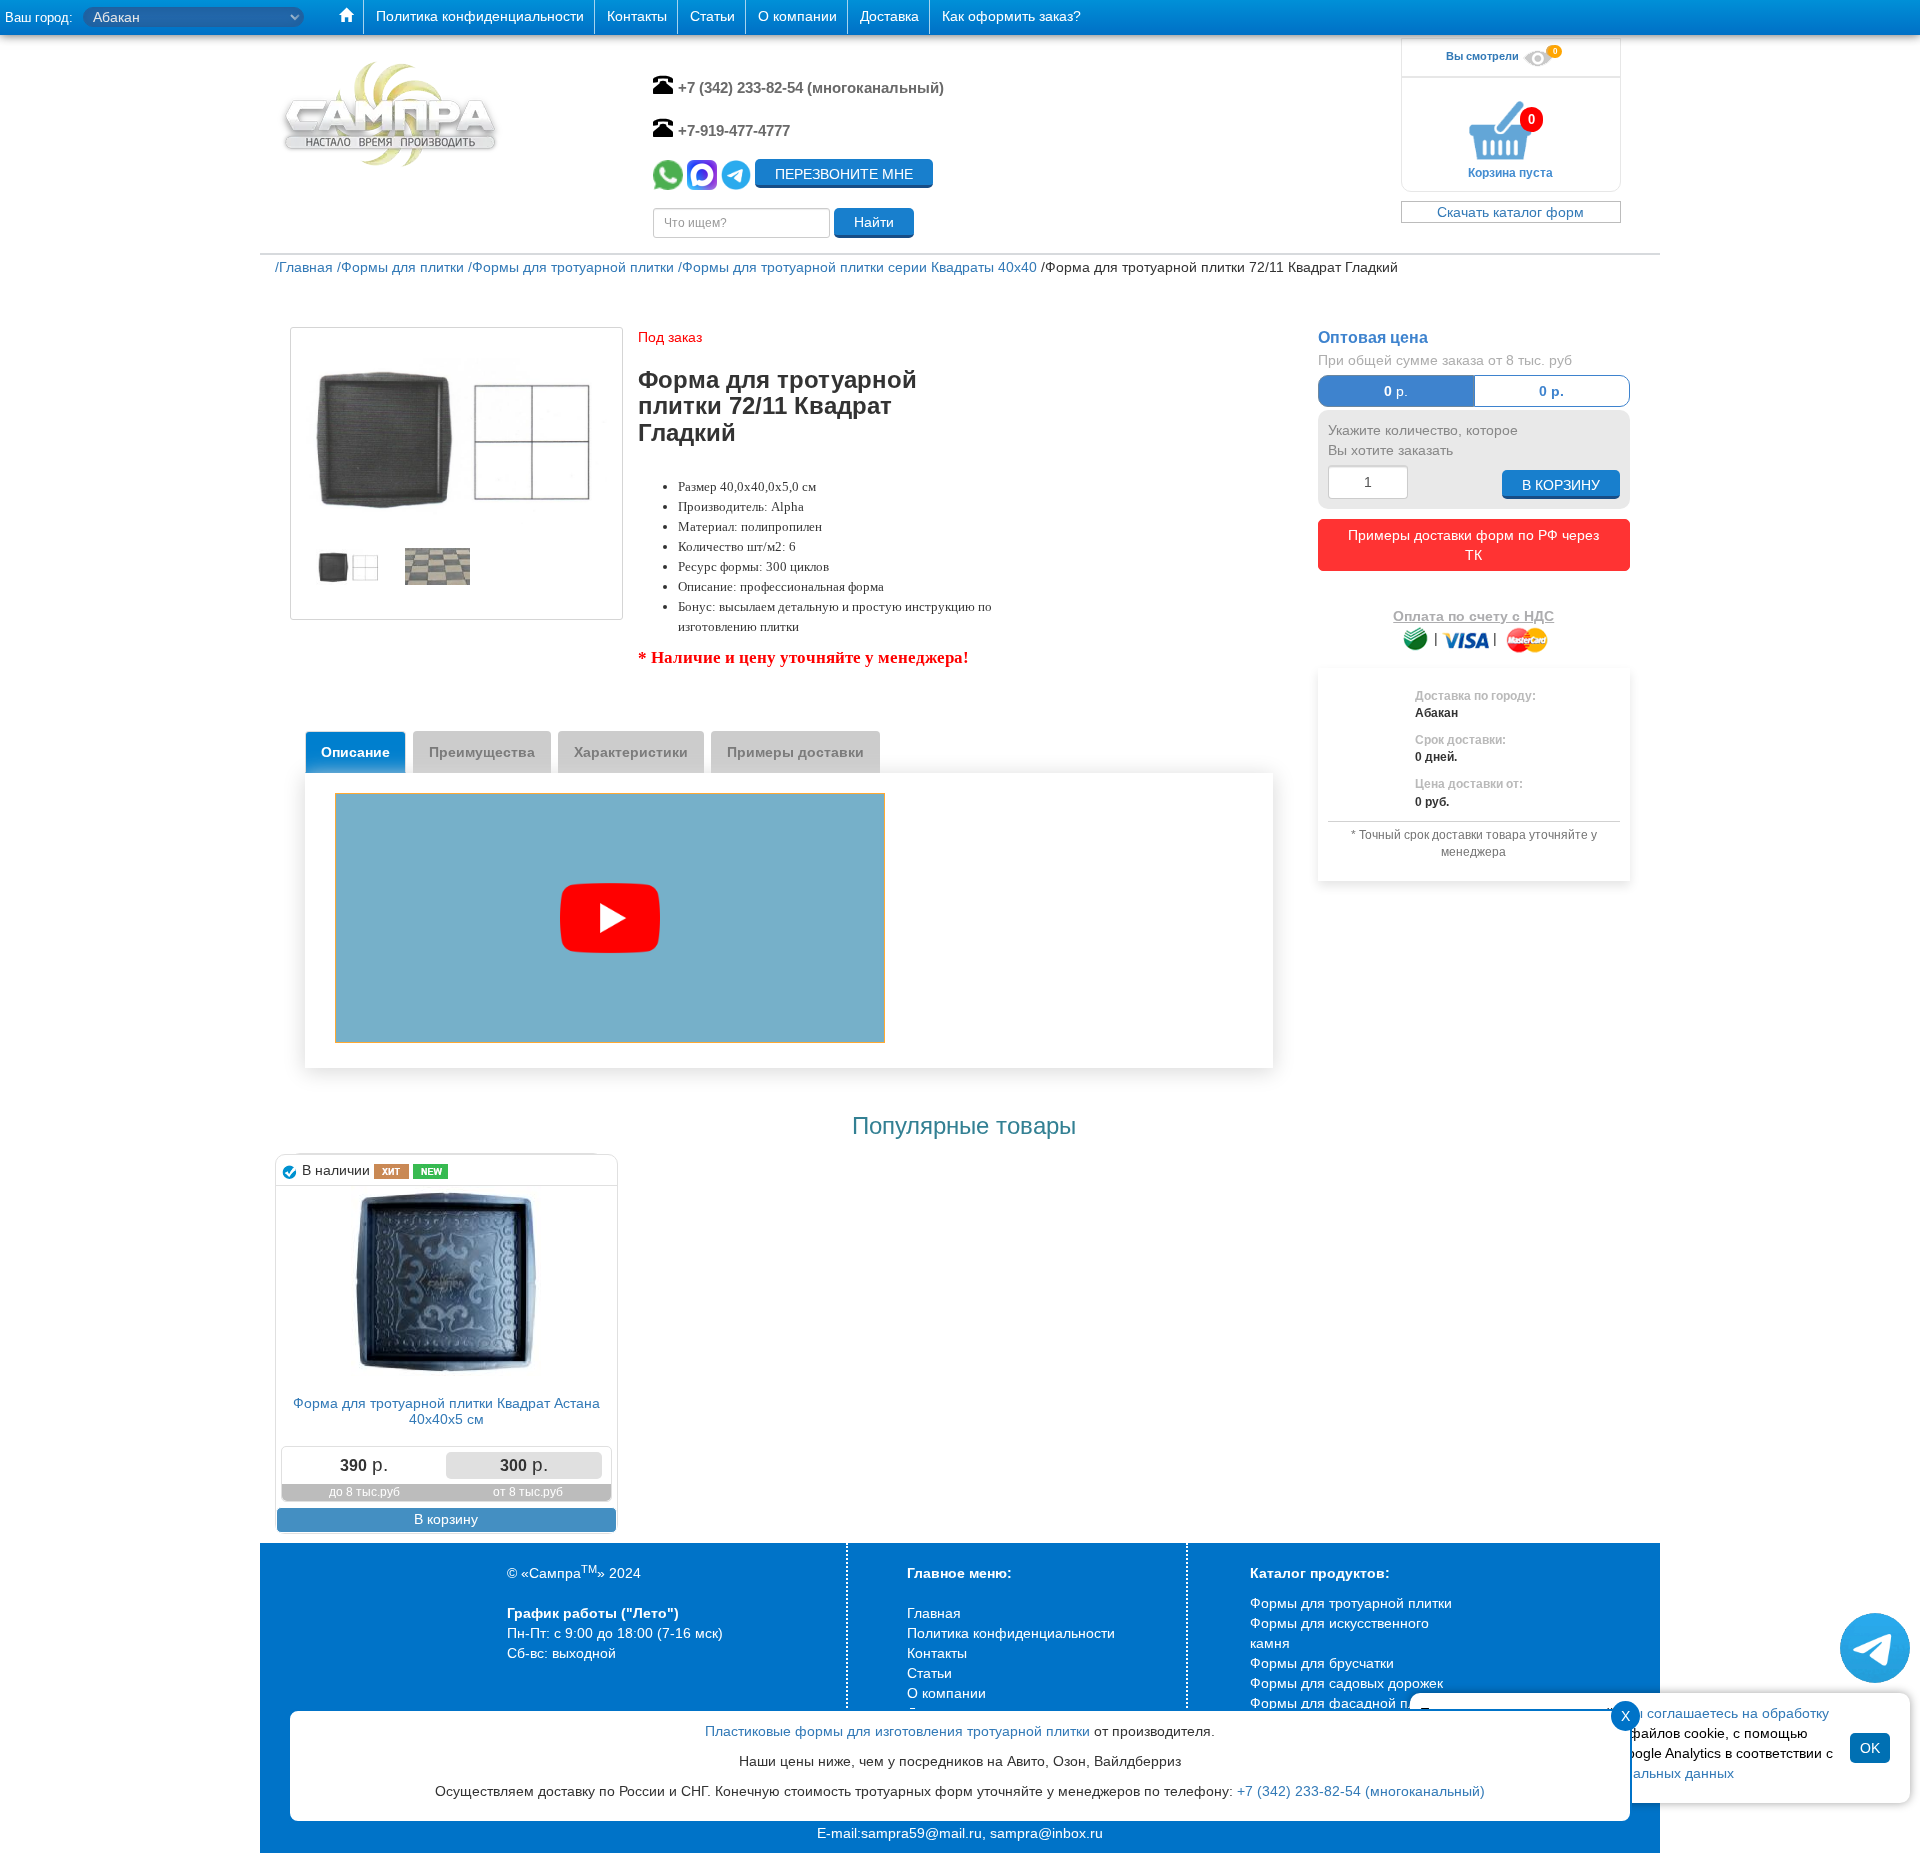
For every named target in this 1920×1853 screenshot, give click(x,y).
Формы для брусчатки (1322, 1663)
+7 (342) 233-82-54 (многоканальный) (1361, 1791)
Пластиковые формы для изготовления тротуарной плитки (897, 1731)
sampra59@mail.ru (921, 1833)
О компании (946, 1693)
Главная (934, 1613)
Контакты (937, 1653)
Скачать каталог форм (1510, 212)
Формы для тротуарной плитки (1351, 1603)
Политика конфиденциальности (1011, 1633)
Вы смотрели (1484, 56)
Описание (355, 752)
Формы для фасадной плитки (1347, 1703)
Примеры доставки (795, 752)
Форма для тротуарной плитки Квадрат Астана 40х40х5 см (446, 1410)
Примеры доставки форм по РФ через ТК (1473, 545)
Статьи (929, 1673)
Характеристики (631, 752)
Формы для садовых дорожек (1346, 1683)
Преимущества (482, 752)
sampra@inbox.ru (1046, 1833)
